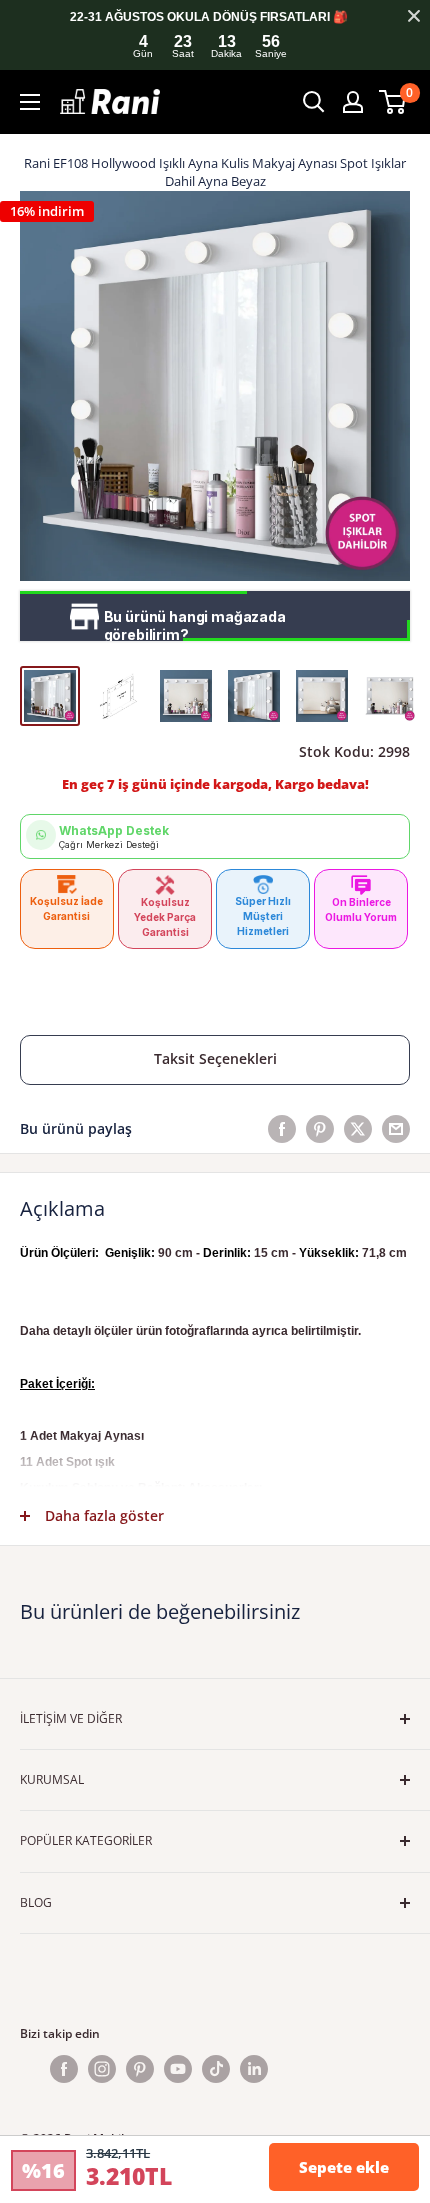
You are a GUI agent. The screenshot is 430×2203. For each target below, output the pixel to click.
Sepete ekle (344, 2167)
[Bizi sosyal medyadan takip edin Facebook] (64, 2069)
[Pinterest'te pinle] (320, 1129)
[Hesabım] (353, 102)
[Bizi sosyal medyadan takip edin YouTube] (178, 2069)
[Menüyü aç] (30, 102)
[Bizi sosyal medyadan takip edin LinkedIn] (254, 2069)
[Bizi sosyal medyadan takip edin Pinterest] (140, 2069)
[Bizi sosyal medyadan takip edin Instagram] (102, 2069)
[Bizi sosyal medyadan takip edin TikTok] (216, 2069)
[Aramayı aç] (314, 102)
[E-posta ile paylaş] (396, 1129)
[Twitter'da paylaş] (358, 1129)
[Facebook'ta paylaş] (282, 1129)
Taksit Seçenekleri (215, 1058)
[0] (393, 102)
